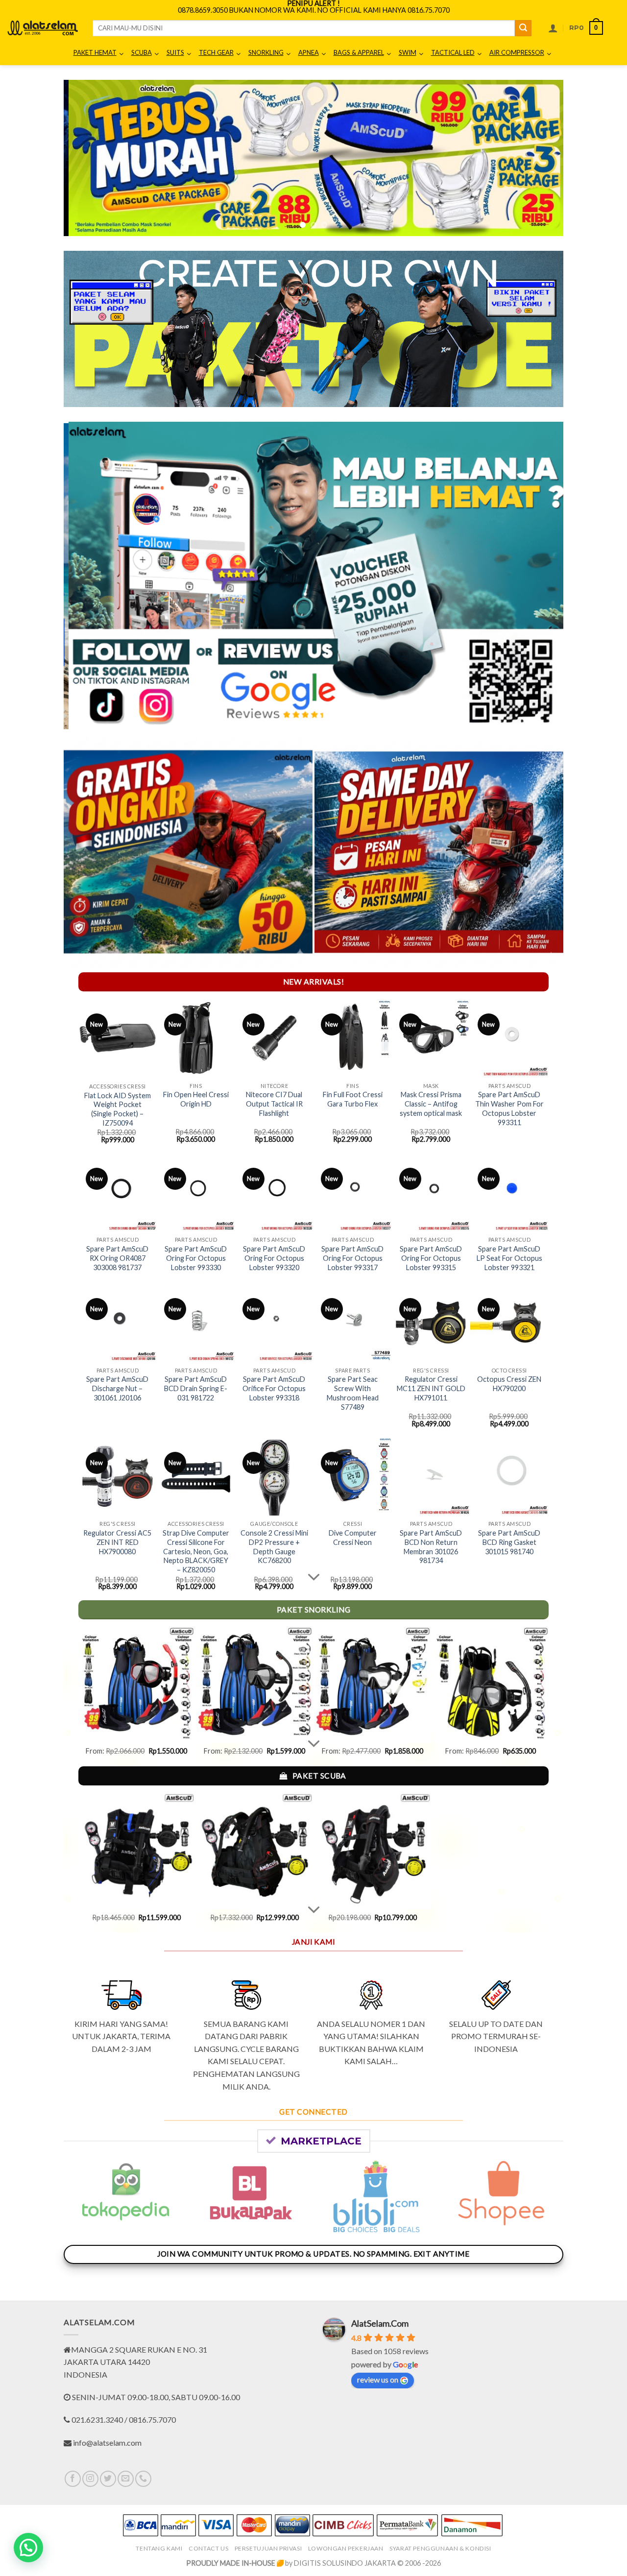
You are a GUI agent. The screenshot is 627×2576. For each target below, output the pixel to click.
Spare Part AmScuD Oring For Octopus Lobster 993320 (274, 1258)
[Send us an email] (126, 2479)
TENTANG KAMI (159, 2548)
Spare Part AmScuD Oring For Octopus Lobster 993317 (352, 1258)
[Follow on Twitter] (108, 2479)
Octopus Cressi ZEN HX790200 (509, 1384)
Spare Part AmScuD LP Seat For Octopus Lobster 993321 (509, 1258)
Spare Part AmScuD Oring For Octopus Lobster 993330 (196, 1258)
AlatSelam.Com (380, 2323)
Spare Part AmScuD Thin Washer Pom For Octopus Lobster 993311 (509, 1108)
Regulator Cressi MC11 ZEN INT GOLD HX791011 (431, 1388)
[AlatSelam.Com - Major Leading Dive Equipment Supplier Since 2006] (43, 28)
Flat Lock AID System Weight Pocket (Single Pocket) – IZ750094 (118, 1109)
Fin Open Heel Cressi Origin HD (196, 1099)
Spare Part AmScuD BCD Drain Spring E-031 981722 (196, 1388)
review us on (378, 2379)
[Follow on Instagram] (90, 2479)
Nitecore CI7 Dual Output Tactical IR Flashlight (274, 1104)
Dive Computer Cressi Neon (353, 1538)
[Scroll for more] (313, 1577)
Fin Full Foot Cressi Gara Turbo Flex (353, 1099)
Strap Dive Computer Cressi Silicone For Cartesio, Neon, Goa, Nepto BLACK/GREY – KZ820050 (196, 1551)
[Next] (541, 158)
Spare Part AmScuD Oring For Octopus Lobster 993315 (431, 1258)
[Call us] (143, 2479)
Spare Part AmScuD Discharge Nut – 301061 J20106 (117, 1388)
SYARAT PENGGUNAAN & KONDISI (440, 2548)
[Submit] (523, 28)
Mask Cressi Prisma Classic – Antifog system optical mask (431, 1104)
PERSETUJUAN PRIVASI (268, 2548)
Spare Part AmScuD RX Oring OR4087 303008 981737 (117, 1258)
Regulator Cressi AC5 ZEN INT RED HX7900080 (117, 1542)
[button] (553, 28)
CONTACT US (208, 2548)
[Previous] (86, 158)
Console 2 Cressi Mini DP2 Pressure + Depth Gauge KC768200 (274, 1547)
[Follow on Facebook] (73, 2479)
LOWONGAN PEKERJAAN (346, 2548)
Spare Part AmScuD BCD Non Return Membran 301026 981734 (431, 1547)
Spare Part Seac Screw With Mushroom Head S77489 (353, 1393)
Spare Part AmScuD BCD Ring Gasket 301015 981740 (509, 1542)
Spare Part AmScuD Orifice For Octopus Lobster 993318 (274, 1388)
